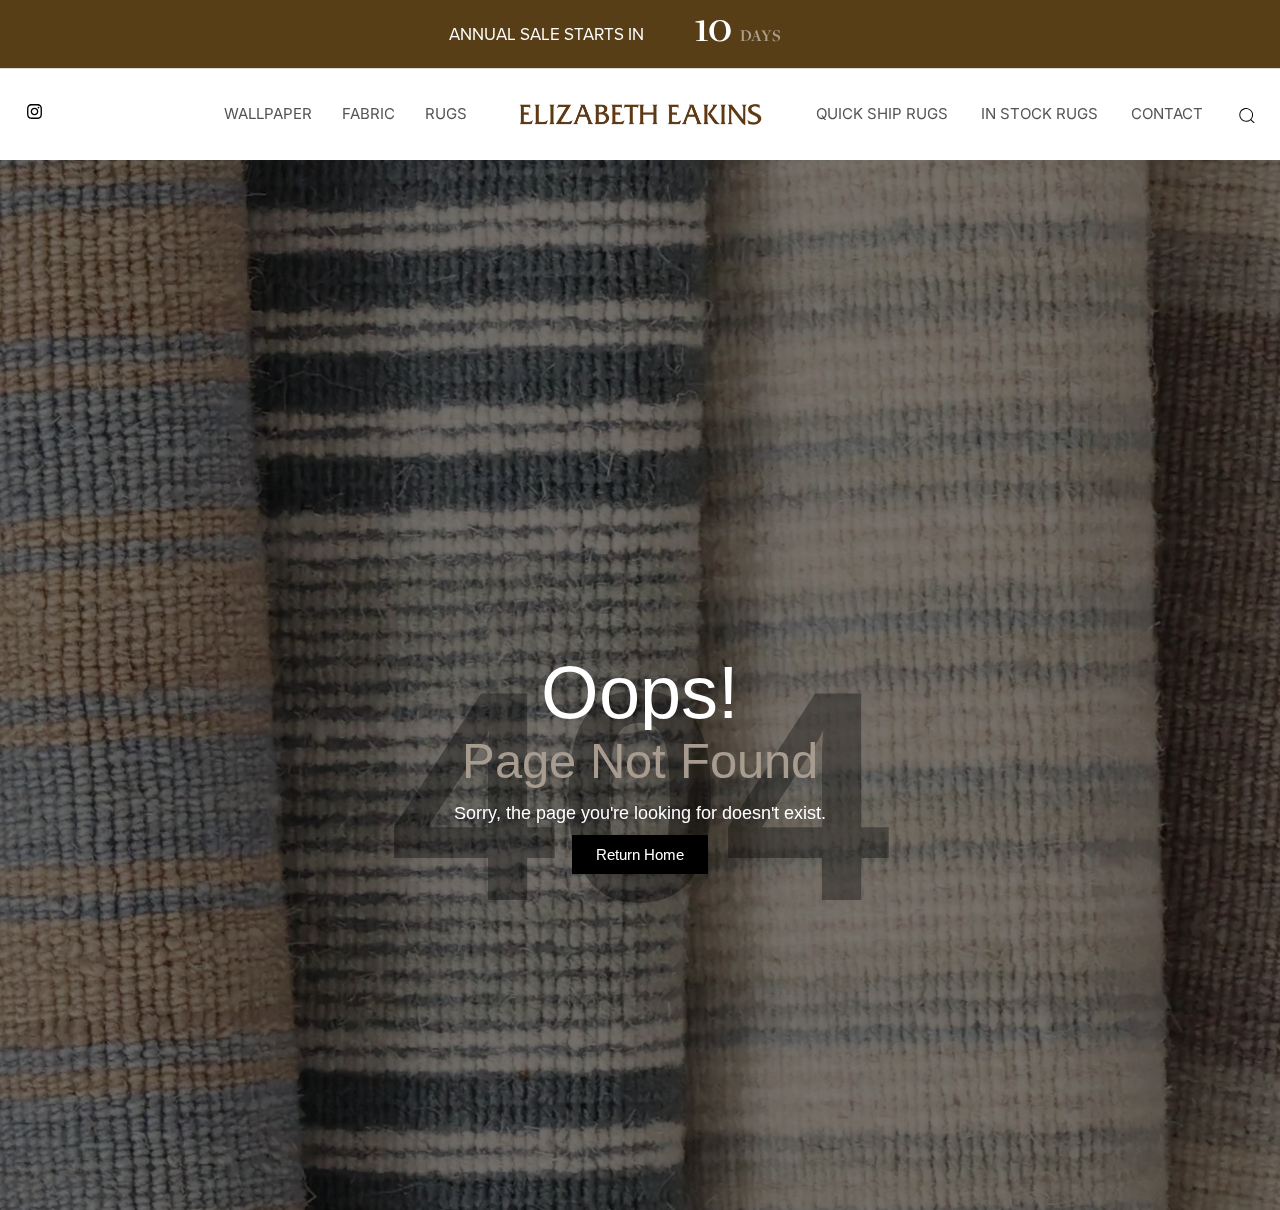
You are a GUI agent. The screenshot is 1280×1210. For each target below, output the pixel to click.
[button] (1246, 115)
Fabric (368, 113)
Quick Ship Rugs (882, 113)
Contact (1167, 113)
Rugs (446, 113)
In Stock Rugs (1039, 113)
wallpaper (268, 113)
